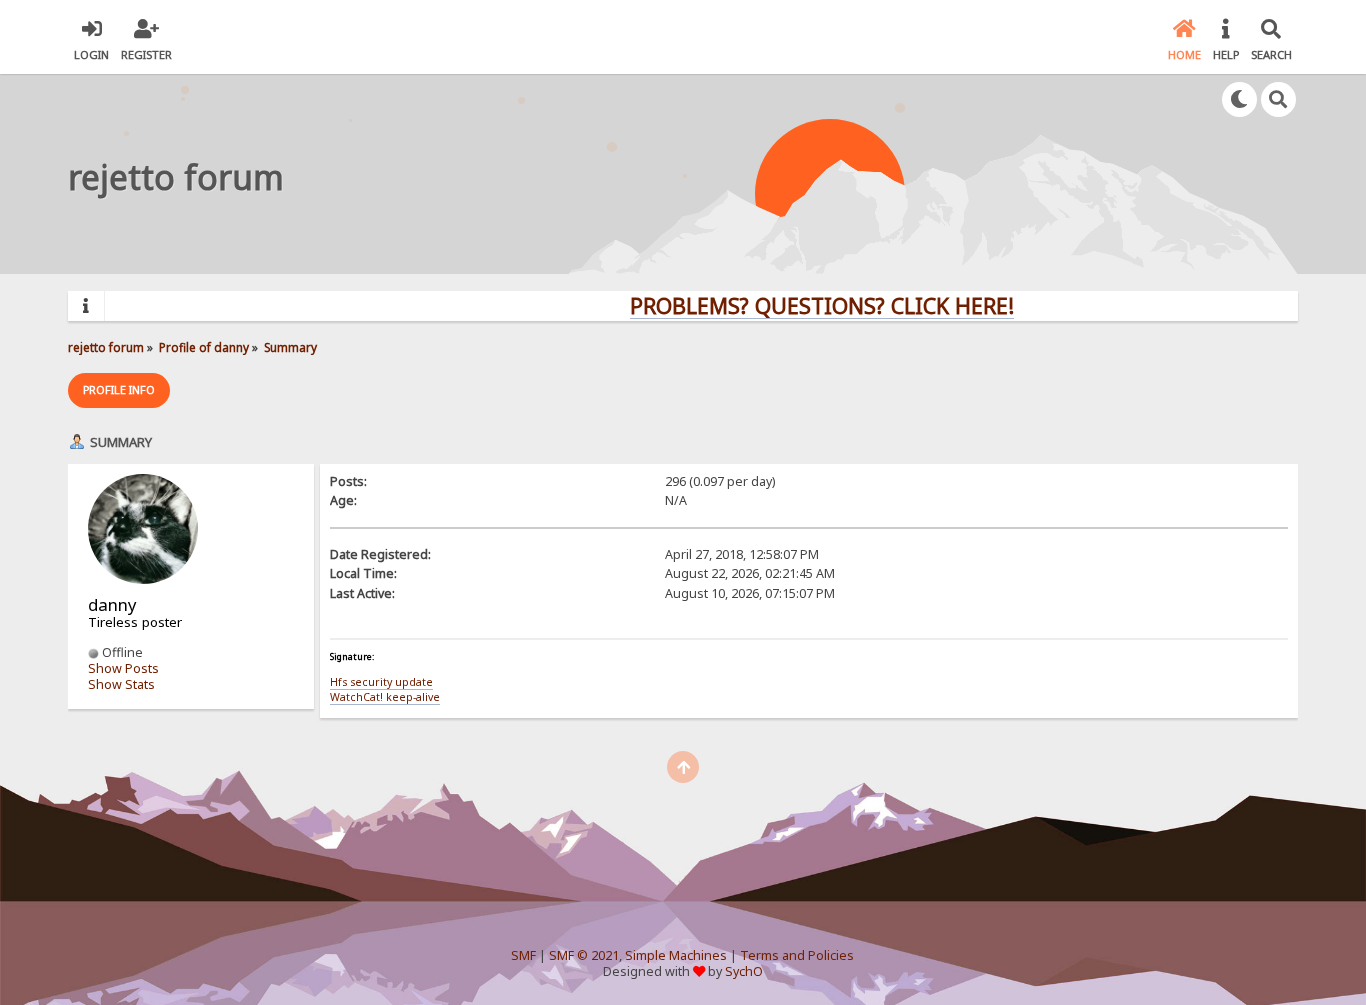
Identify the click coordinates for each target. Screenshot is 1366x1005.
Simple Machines (676, 955)
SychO (744, 971)
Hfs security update (381, 682)
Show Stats (121, 684)
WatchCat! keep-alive (385, 697)
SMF (523, 955)
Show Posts (123, 668)
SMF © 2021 (584, 955)
